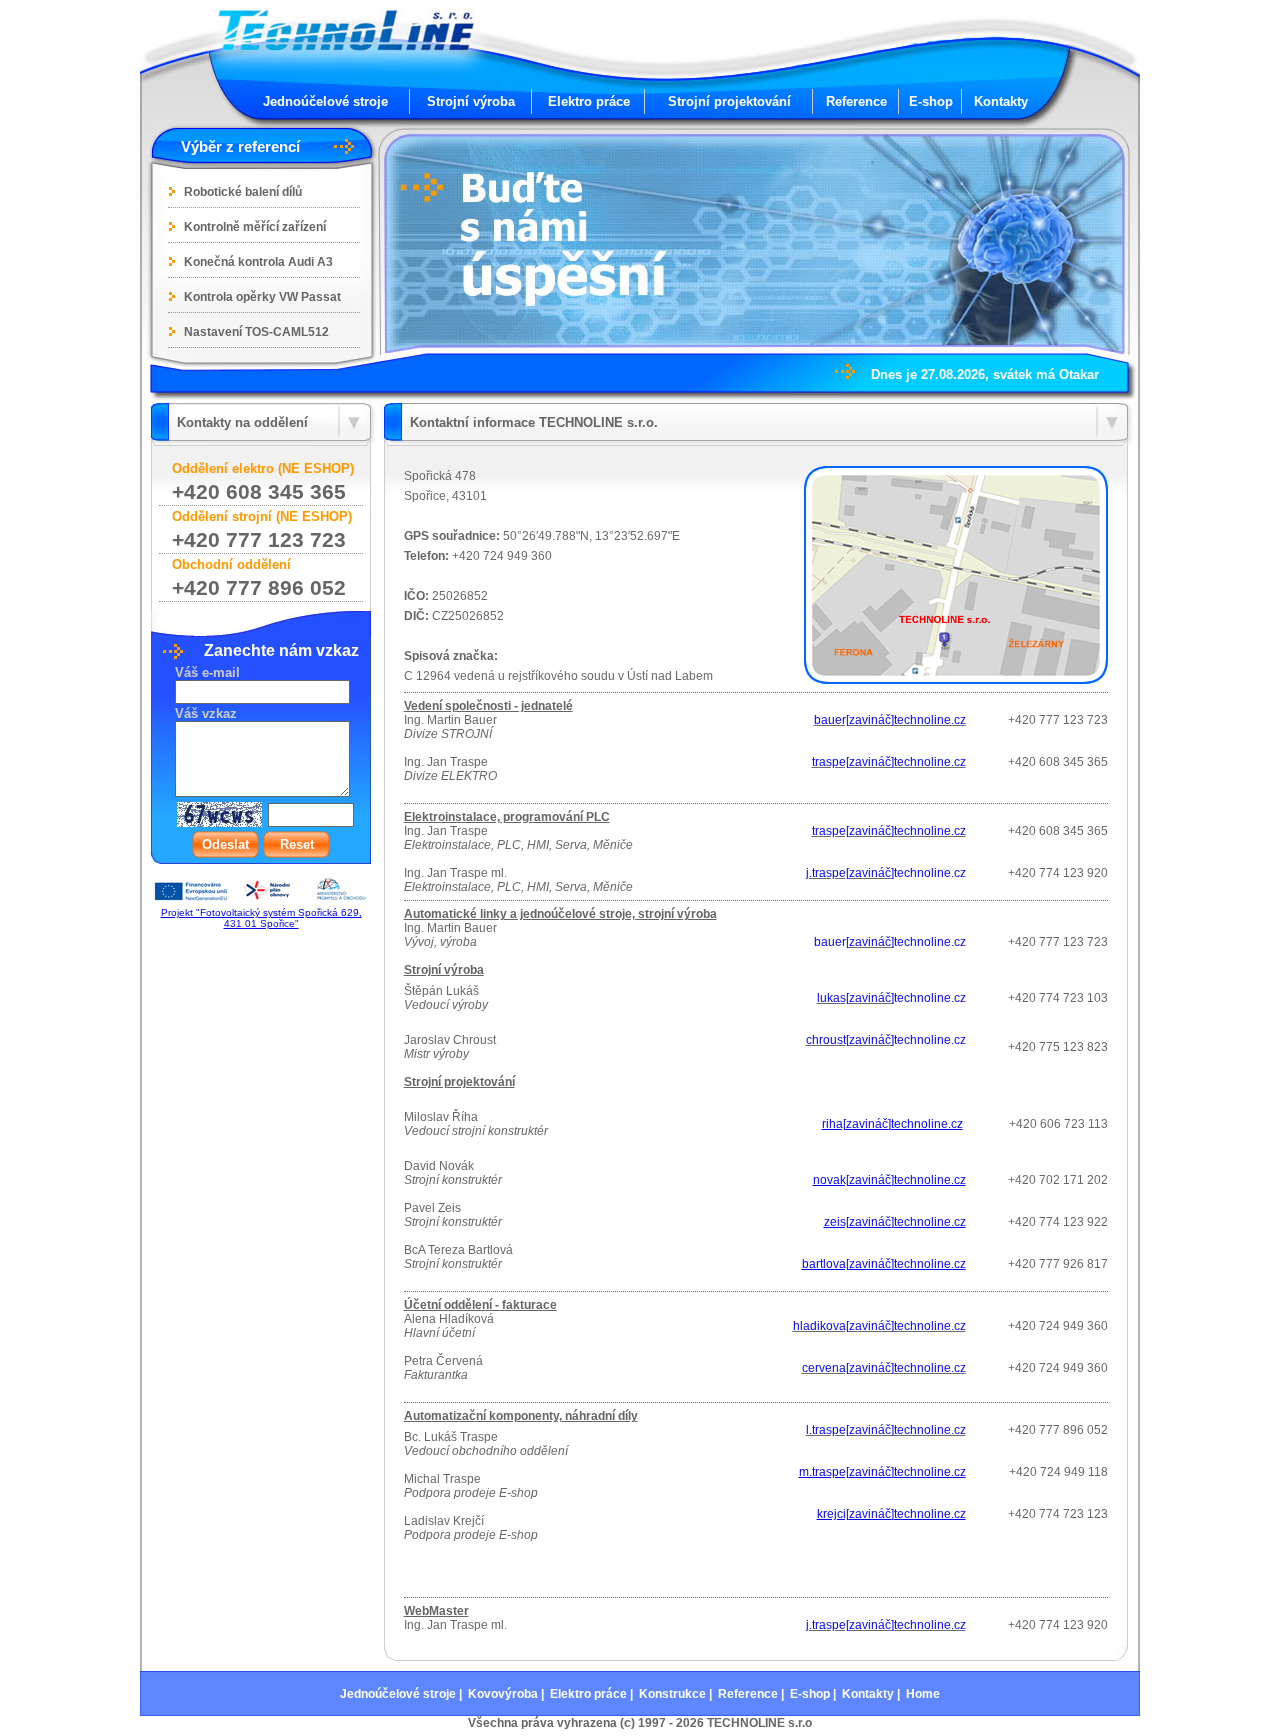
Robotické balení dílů (243, 192)
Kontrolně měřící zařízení (255, 227)
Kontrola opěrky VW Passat (262, 297)
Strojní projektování (729, 101)
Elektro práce (589, 101)
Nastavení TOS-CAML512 (256, 332)
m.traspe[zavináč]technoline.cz (882, 1472)
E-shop (931, 101)
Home (923, 1694)
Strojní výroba (471, 101)
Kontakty (1001, 101)
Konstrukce (672, 1694)
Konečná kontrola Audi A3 (258, 262)
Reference (856, 101)
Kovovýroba (503, 1694)
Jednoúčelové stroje (325, 101)
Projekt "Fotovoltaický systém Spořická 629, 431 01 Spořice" (261, 918)
